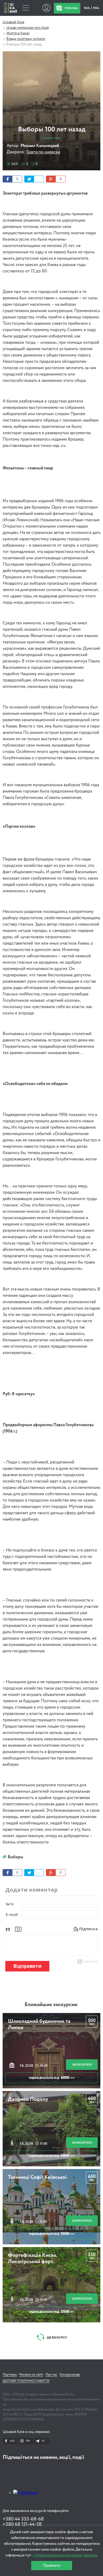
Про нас (51, 2375)
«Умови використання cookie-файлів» (65, 2555)
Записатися (82, 2065)
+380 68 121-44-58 (22, 2524)
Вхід (46, 8)
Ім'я (10, 1904)
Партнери (10, 2375)
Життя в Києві (18, 33)
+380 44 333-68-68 (23, 2519)
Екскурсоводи (70, 2375)
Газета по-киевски (43, 152)
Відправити (27, 1966)
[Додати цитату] (9, 1929)
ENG (96, 8)
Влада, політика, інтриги (26, 39)
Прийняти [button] (52, 2566)
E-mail (12, 1914)
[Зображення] (18, 1929)
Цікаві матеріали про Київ (28, 28)
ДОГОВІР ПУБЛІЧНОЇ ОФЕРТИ (26, 2381)
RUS (87, 8)
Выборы (15, 1857)
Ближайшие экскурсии (51, 2005)
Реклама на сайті (31, 2375)
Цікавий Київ (13, 22)
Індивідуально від (52, 2078)
